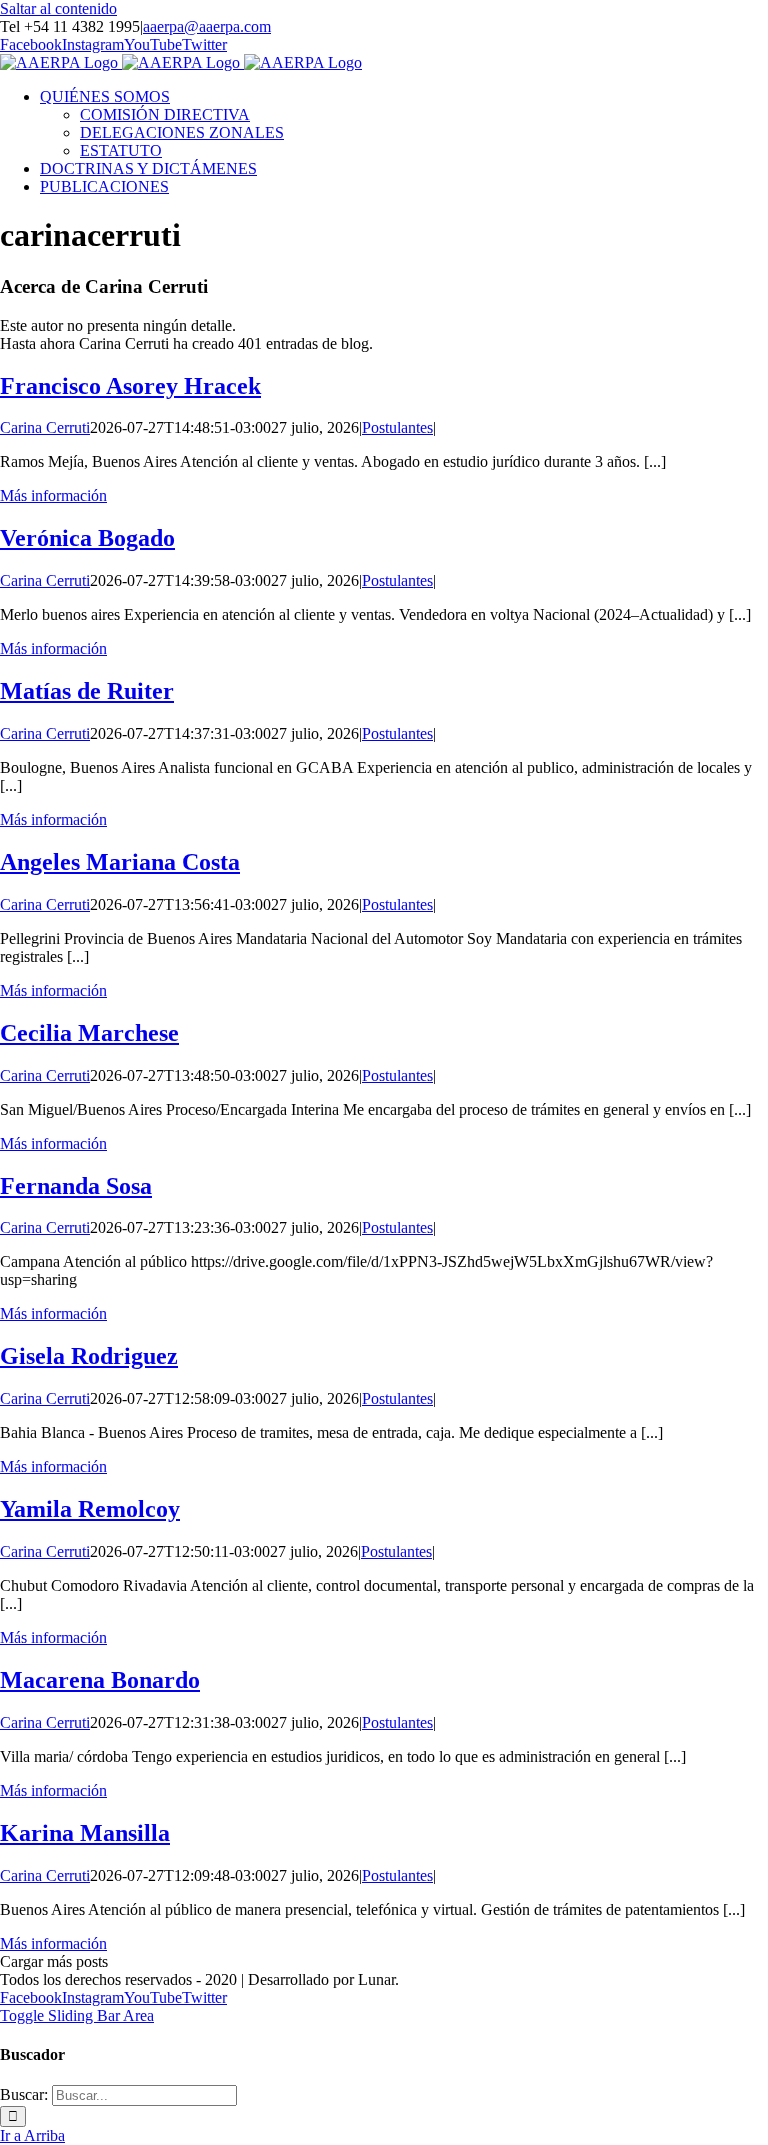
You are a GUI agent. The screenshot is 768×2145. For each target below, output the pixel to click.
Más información (53, 495)
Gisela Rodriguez (89, 1356)
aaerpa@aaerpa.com (207, 26)
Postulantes (397, 427)
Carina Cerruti (45, 427)
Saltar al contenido (58, 8)
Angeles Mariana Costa (120, 862)
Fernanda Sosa (76, 1186)
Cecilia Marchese (89, 1033)
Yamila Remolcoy (90, 1509)
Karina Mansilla (85, 1833)
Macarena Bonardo (100, 1680)
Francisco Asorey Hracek (130, 386)
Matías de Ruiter (87, 691)
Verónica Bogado (87, 538)
